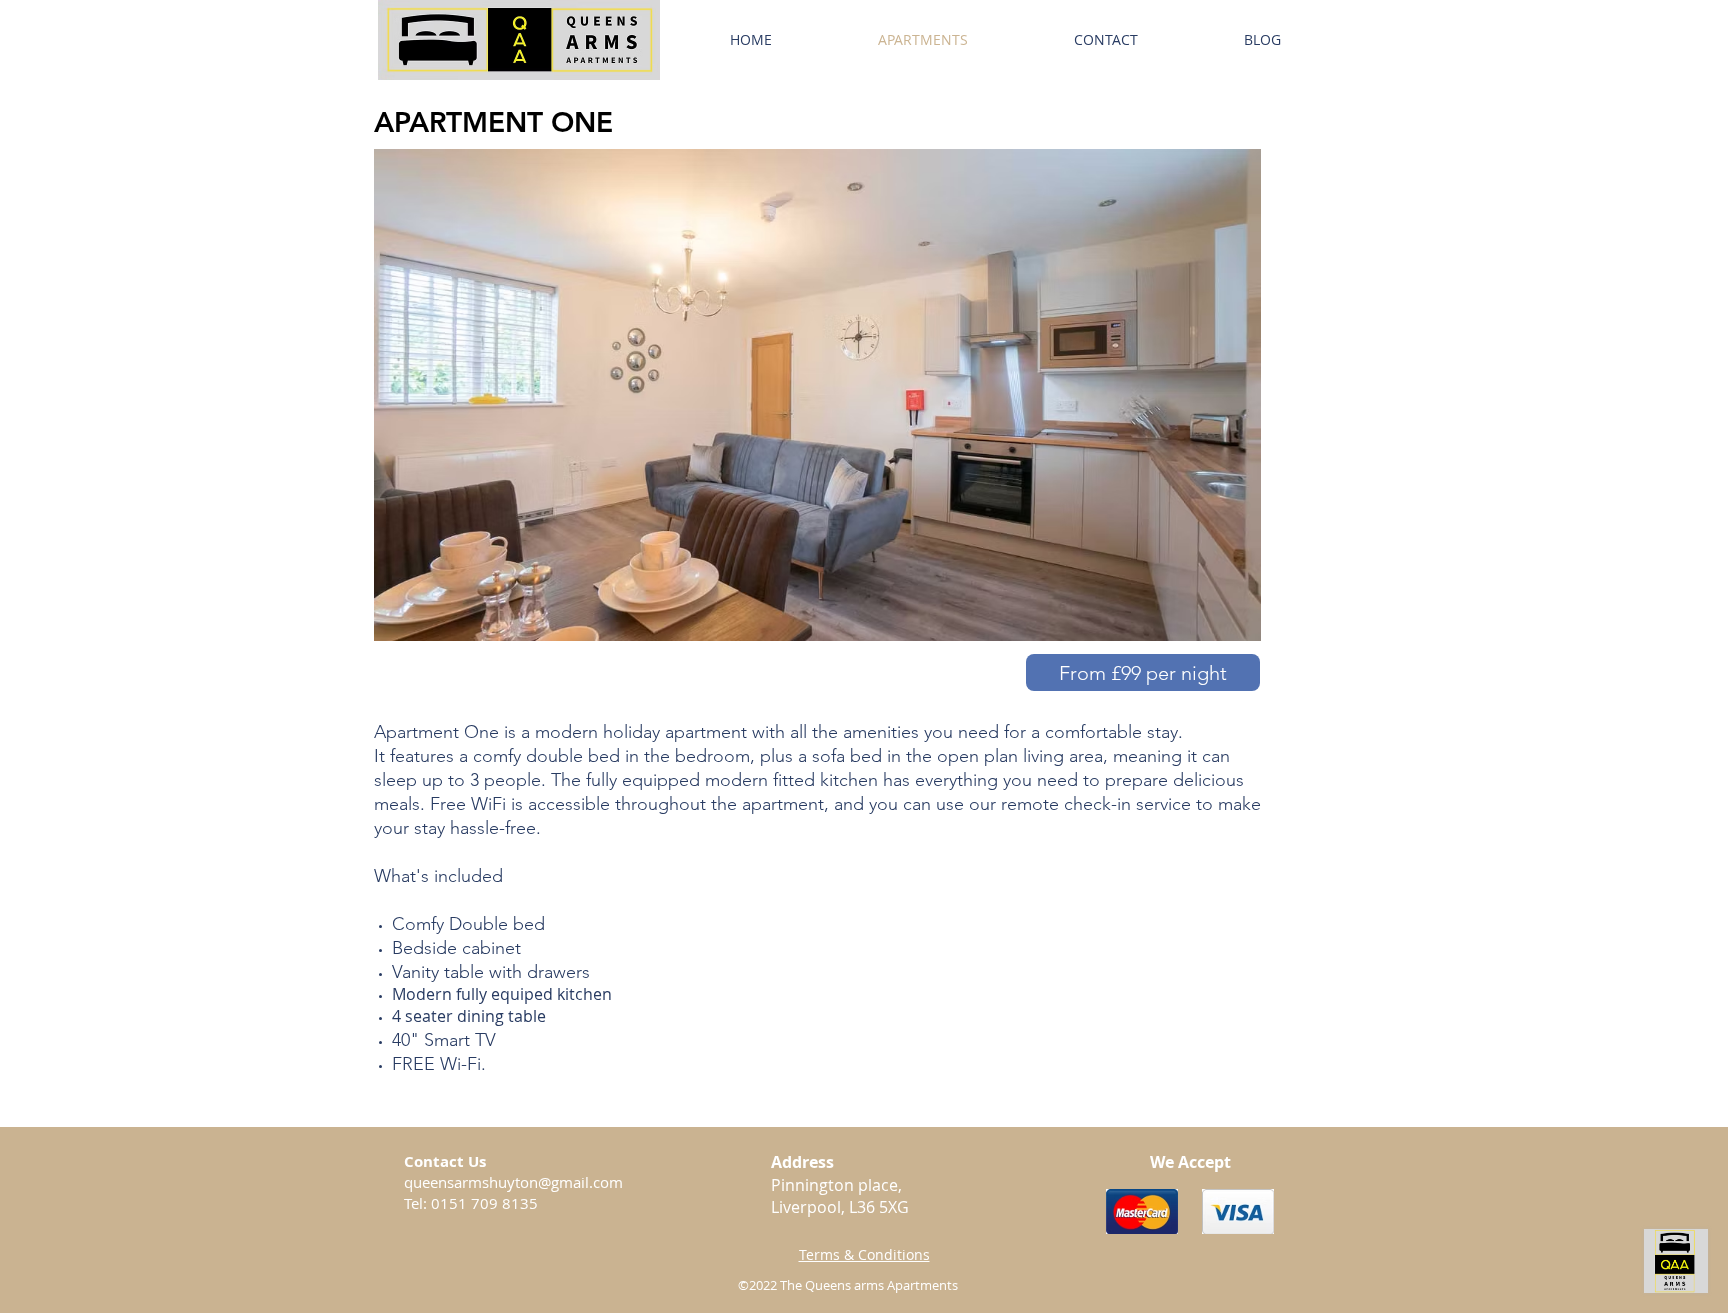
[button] (1143, 672)
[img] (1142, 1211)
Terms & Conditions (864, 1254)
